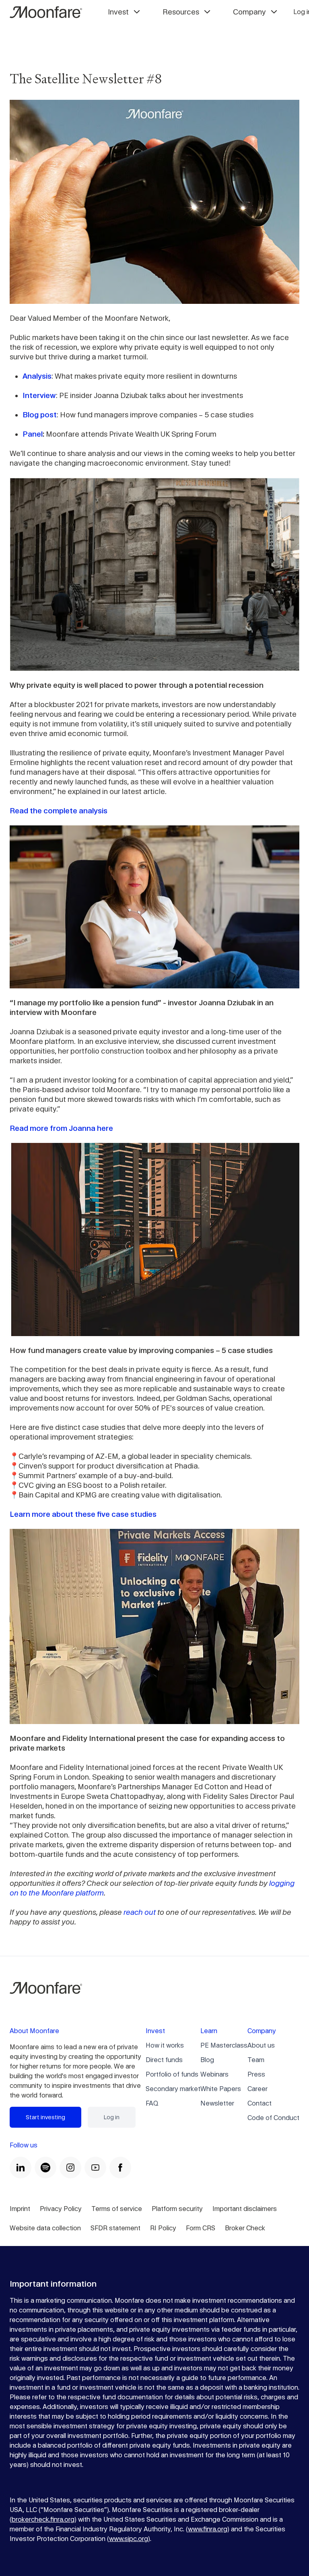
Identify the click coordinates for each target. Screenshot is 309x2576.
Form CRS (201, 2228)
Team (256, 2060)
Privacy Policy (61, 2209)
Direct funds (164, 2060)
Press (256, 2074)
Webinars (214, 2074)
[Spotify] (45, 2168)
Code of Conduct (273, 2118)
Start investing (45, 2117)
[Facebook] (120, 2168)
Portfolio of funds (172, 2074)
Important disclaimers (245, 2209)
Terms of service (117, 2209)
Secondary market (173, 2089)
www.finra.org (208, 2529)
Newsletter (217, 2103)
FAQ (152, 2103)
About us (261, 2045)
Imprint (20, 2209)
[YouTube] (95, 2168)
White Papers (221, 2089)
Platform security (177, 2209)
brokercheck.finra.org (43, 2519)
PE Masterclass (224, 2045)
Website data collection (45, 2228)
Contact (260, 2103)
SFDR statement (115, 2228)
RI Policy (163, 2228)
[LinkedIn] (21, 2168)
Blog (207, 2060)
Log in (112, 2117)
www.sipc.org (129, 2539)
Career (257, 2089)
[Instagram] (70, 2168)
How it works (165, 2045)
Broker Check (245, 2228)
